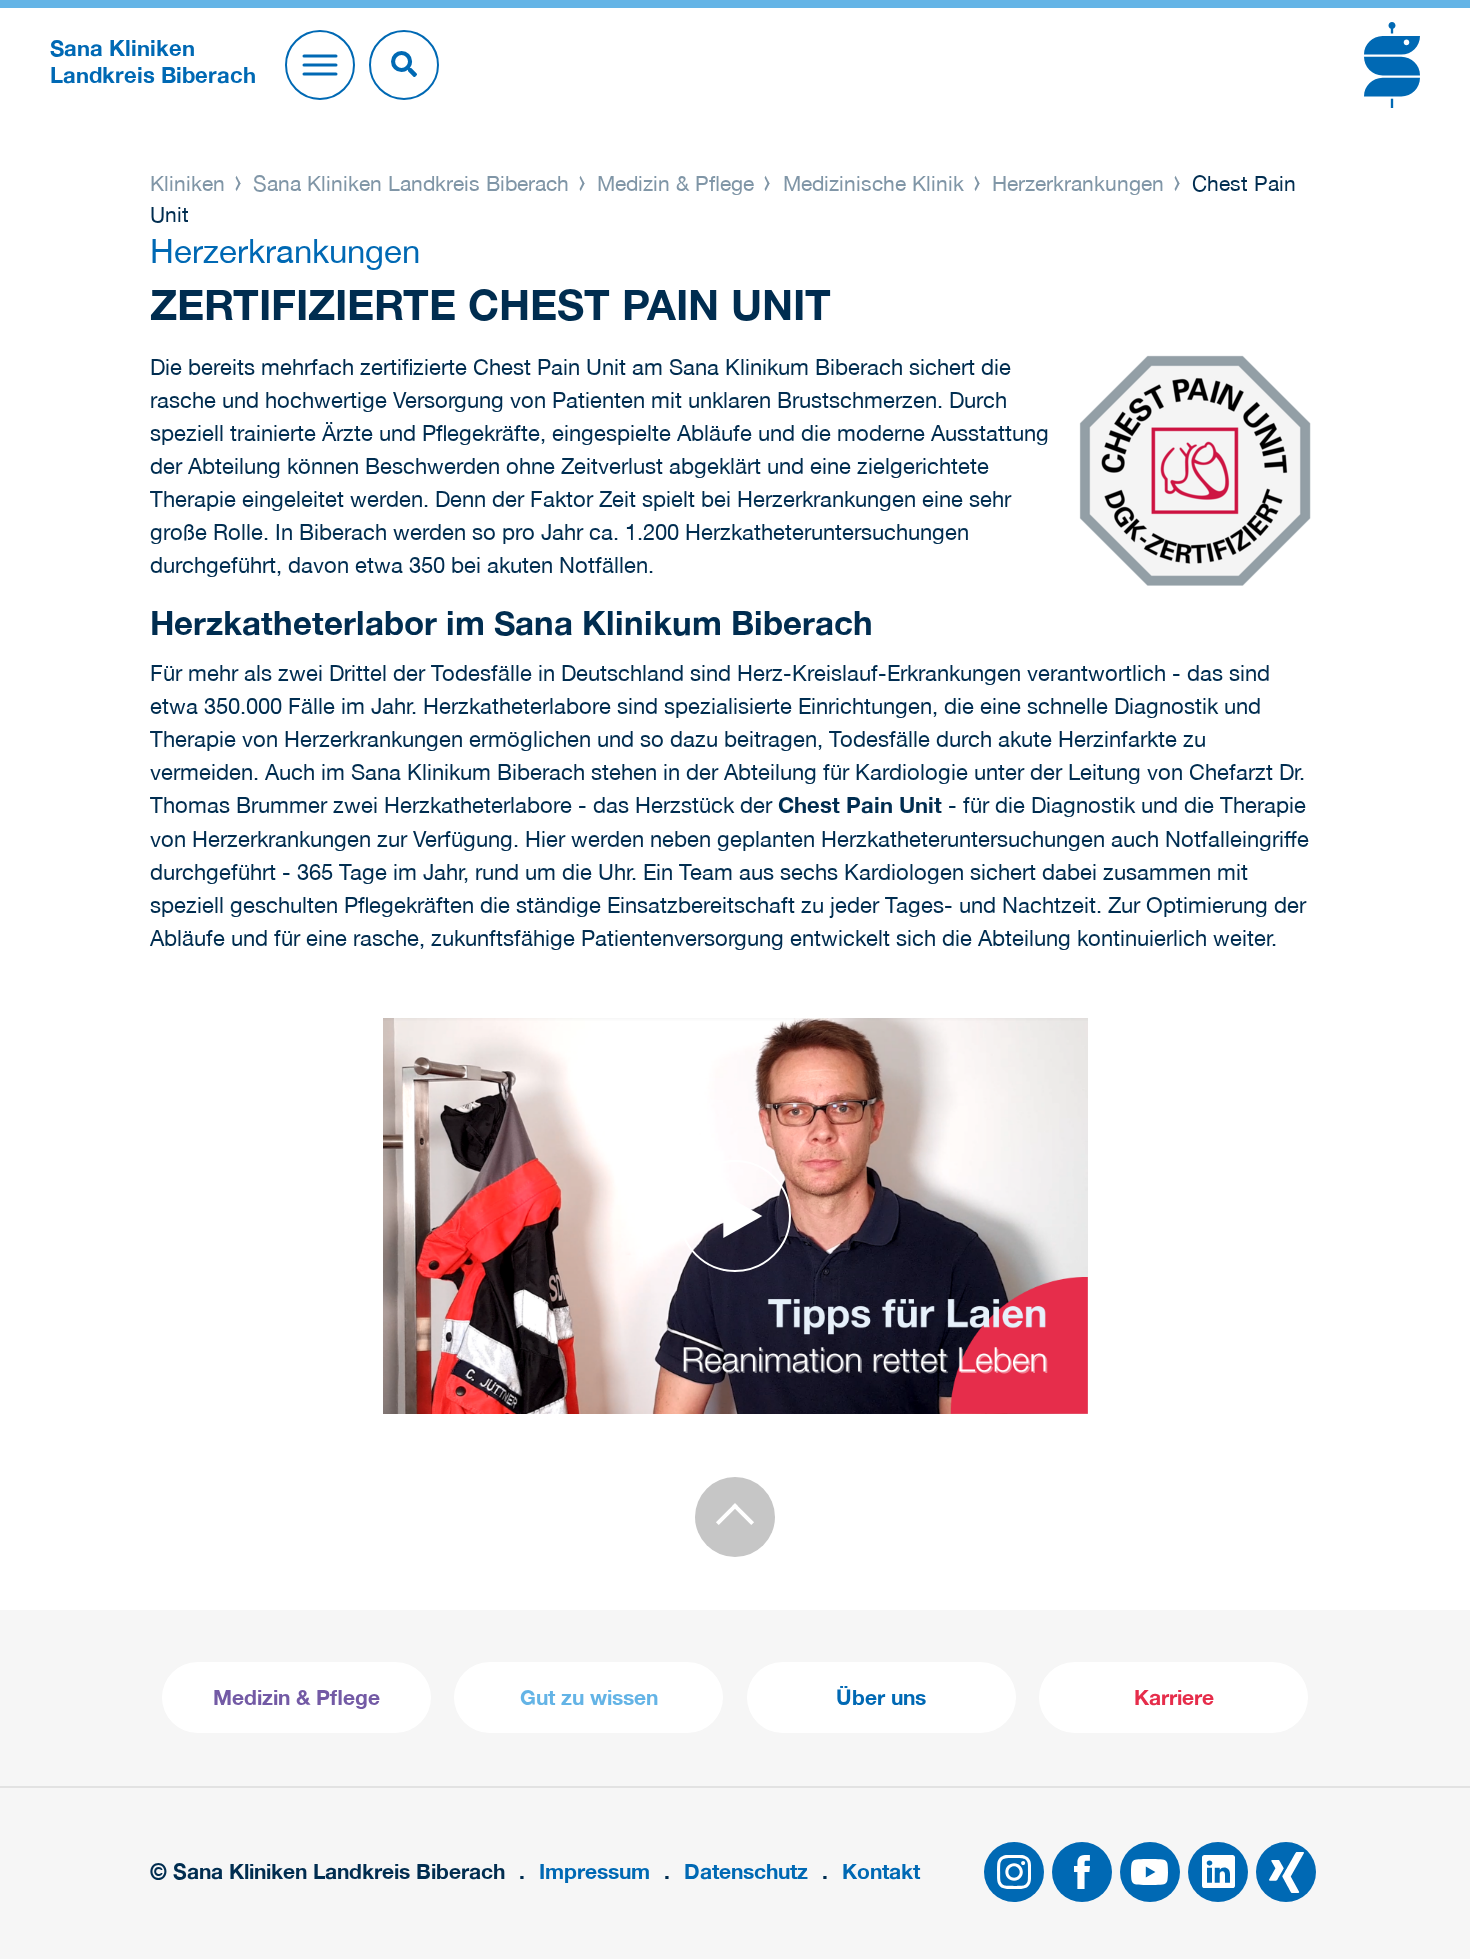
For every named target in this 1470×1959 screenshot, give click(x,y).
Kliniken (190, 183)
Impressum (594, 1871)
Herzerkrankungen (1078, 183)
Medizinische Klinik (873, 183)
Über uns (881, 1697)
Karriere (1174, 1697)
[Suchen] (404, 65)
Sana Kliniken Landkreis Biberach (411, 183)
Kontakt (881, 1871)
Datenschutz (746, 1871)
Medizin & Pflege (675, 183)
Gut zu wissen (589, 1697)
